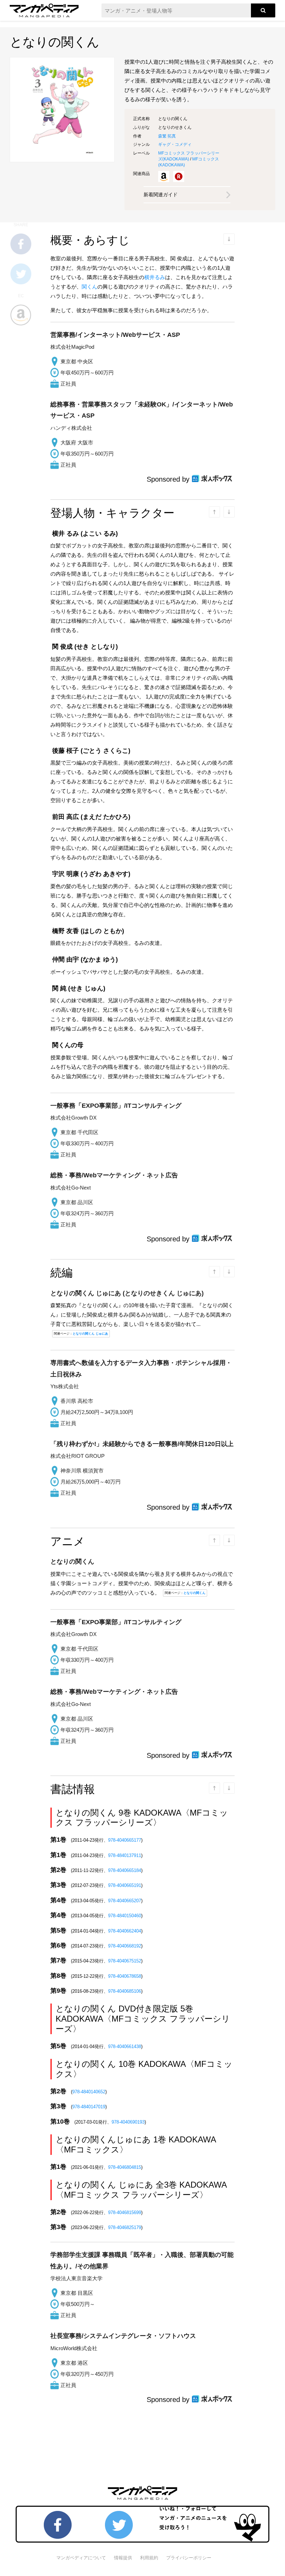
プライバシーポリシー (189, 2558)
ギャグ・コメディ (175, 144)
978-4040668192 (125, 1946)
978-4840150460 (125, 1916)
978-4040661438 (125, 2046)
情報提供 (123, 2558)
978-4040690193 (128, 2122)
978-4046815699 (125, 2212)
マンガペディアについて (81, 2558)
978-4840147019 (89, 2107)
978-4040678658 (125, 1976)
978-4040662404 (125, 1931)
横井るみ (155, 277)
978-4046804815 (125, 2167)
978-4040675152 (125, 1961)
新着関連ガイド (161, 195)
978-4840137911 (125, 1855)
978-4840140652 (89, 2092)
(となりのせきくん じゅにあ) (127, 1293)
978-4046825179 (125, 2227)
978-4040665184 (125, 1870)
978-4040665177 (125, 1840)
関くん (89, 287)
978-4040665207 (125, 1901)
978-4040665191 (125, 1885)
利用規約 (149, 2558)
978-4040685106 (125, 1991)
